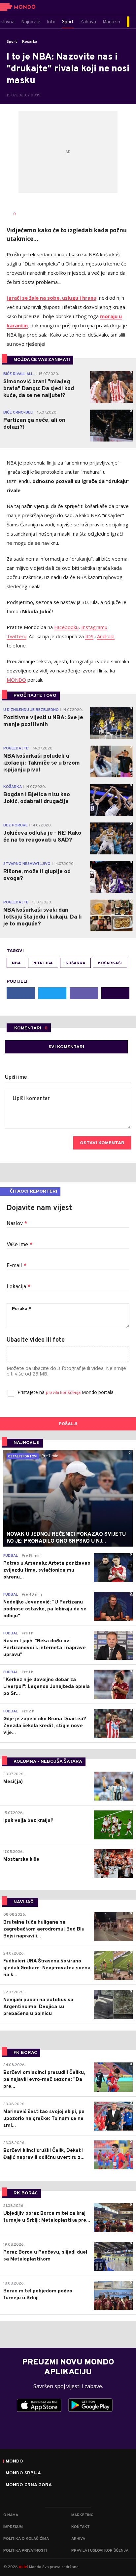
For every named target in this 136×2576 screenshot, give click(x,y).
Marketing (82, 2515)
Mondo (14, 2462)
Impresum (13, 2527)
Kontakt (81, 2527)
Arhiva (78, 2539)
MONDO (16, 680)
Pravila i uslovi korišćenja (100, 2551)
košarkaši (110, 963)
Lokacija (18, 1287)
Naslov (17, 1224)
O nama (11, 2515)
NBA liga (43, 963)
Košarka (30, 42)
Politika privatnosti (25, 2551)
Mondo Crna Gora (29, 2485)
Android (106, 636)
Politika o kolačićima (26, 2539)
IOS (89, 636)
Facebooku (66, 627)
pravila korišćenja (64, 1393)
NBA (16, 963)
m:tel (23, 2567)
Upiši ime (16, 1077)
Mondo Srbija (23, 2473)
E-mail (17, 1266)
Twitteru (17, 636)
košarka (75, 963)
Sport (12, 42)
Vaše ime (19, 1245)
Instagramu (94, 627)
